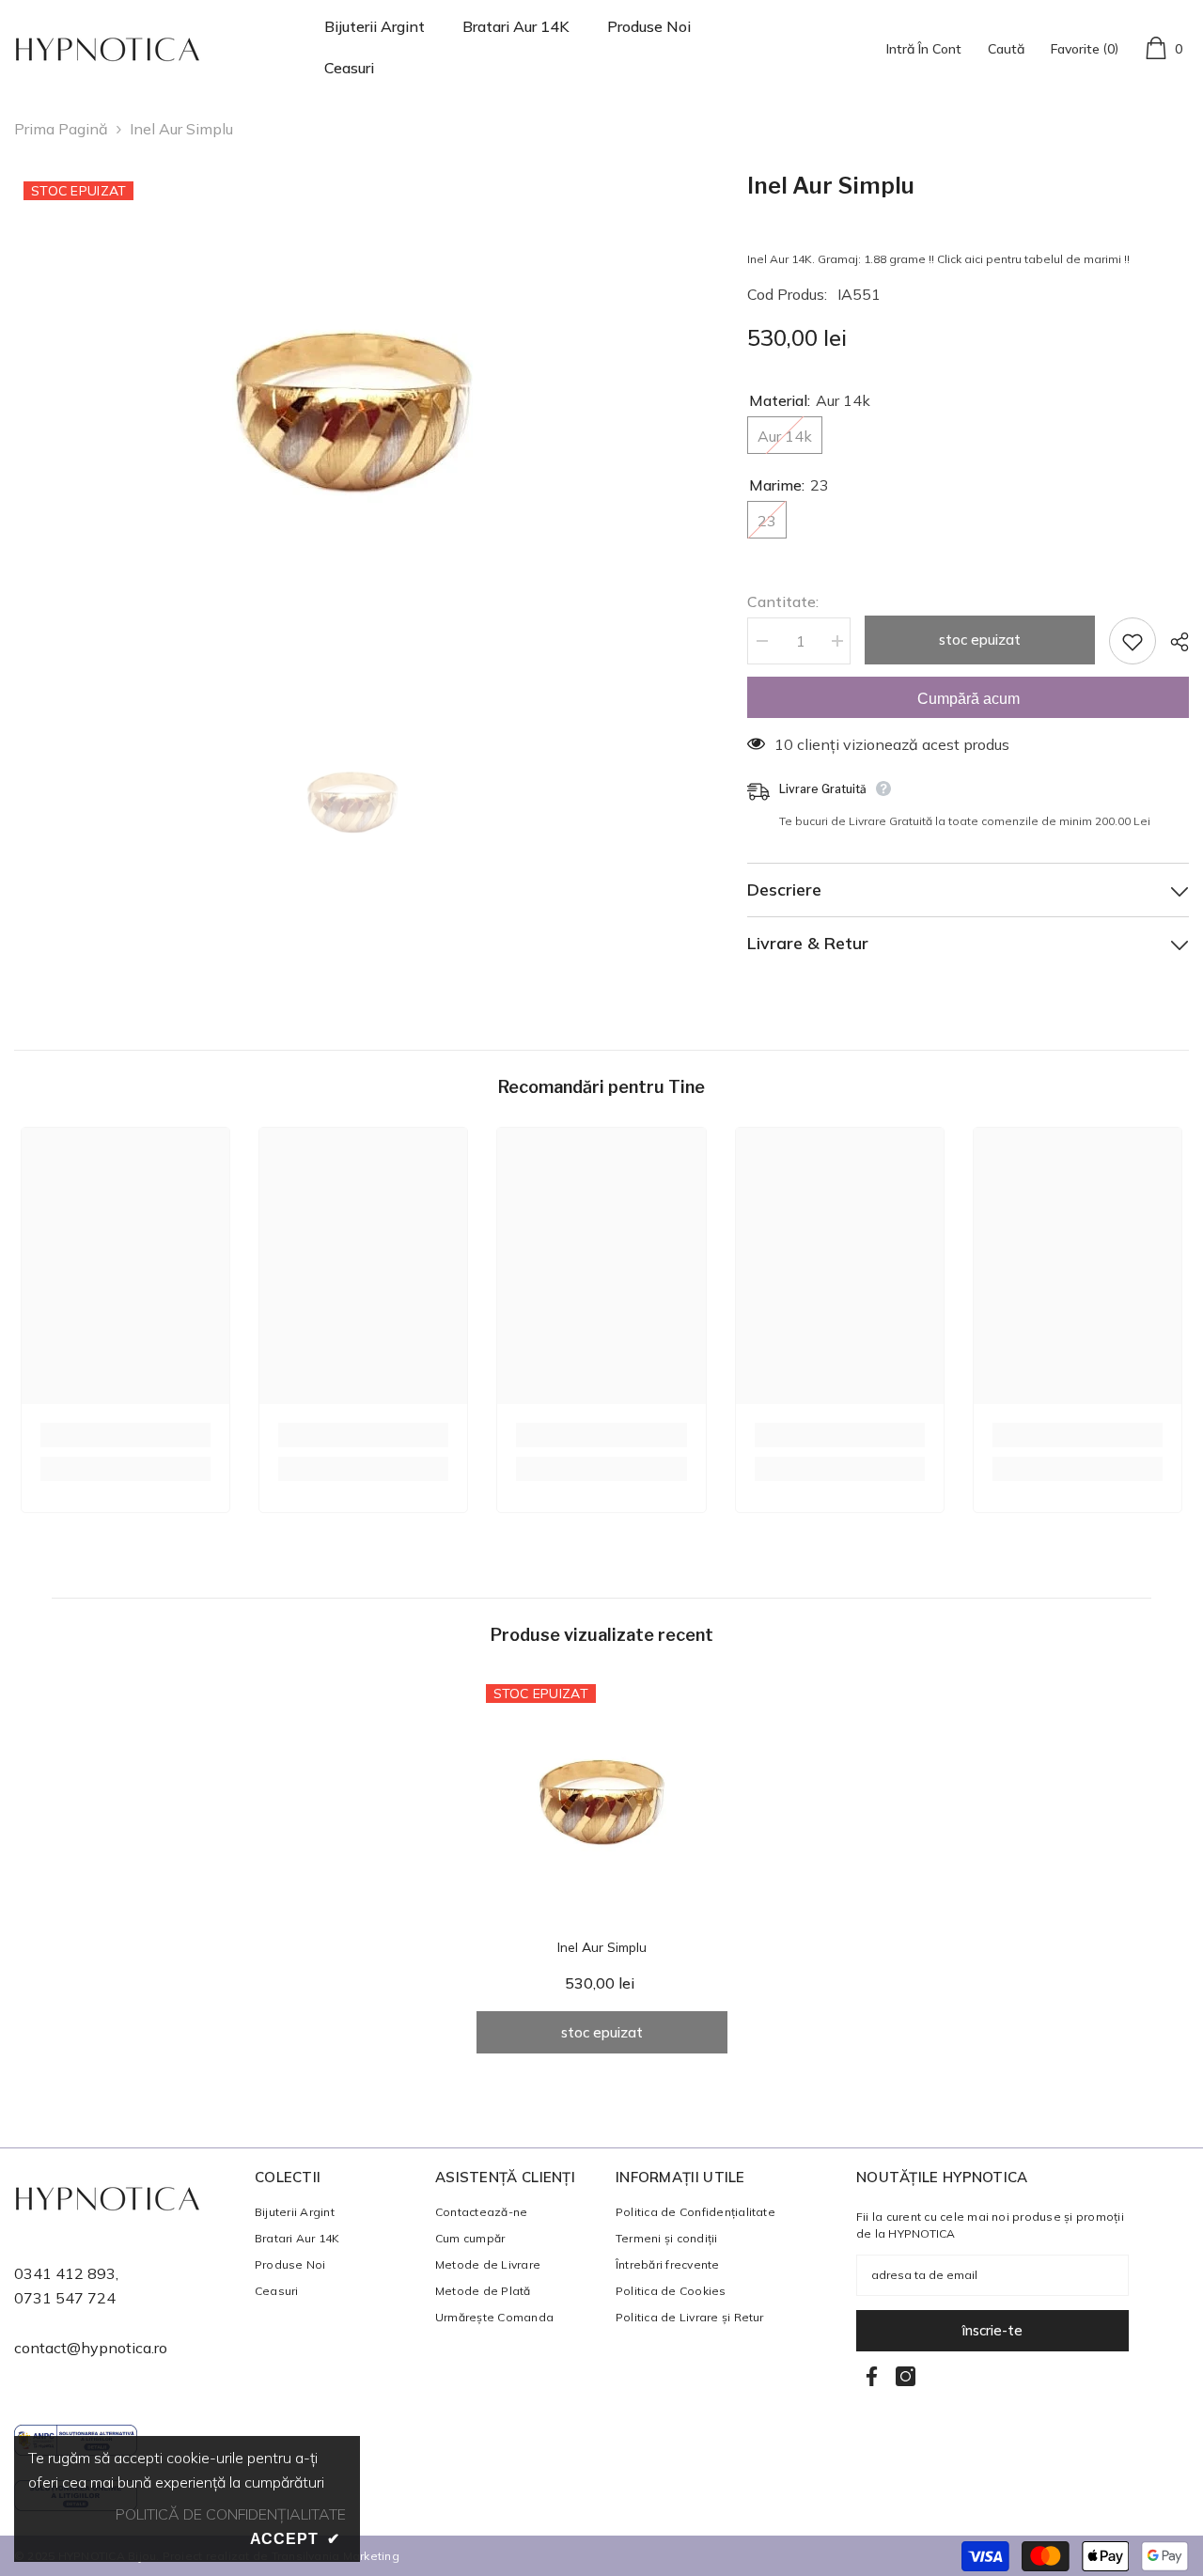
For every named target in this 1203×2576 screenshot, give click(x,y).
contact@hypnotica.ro (91, 2348)
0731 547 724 (65, 2298)
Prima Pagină (61, 129)
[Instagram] (906, 2376)
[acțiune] (1172, 642)
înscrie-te (992, 2330)
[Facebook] (872, 2376)
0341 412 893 (65, 2273)
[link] (125, 1435)
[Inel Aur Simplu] (602, 1800)
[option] (352, 408)
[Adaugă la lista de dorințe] (1133, 641)
